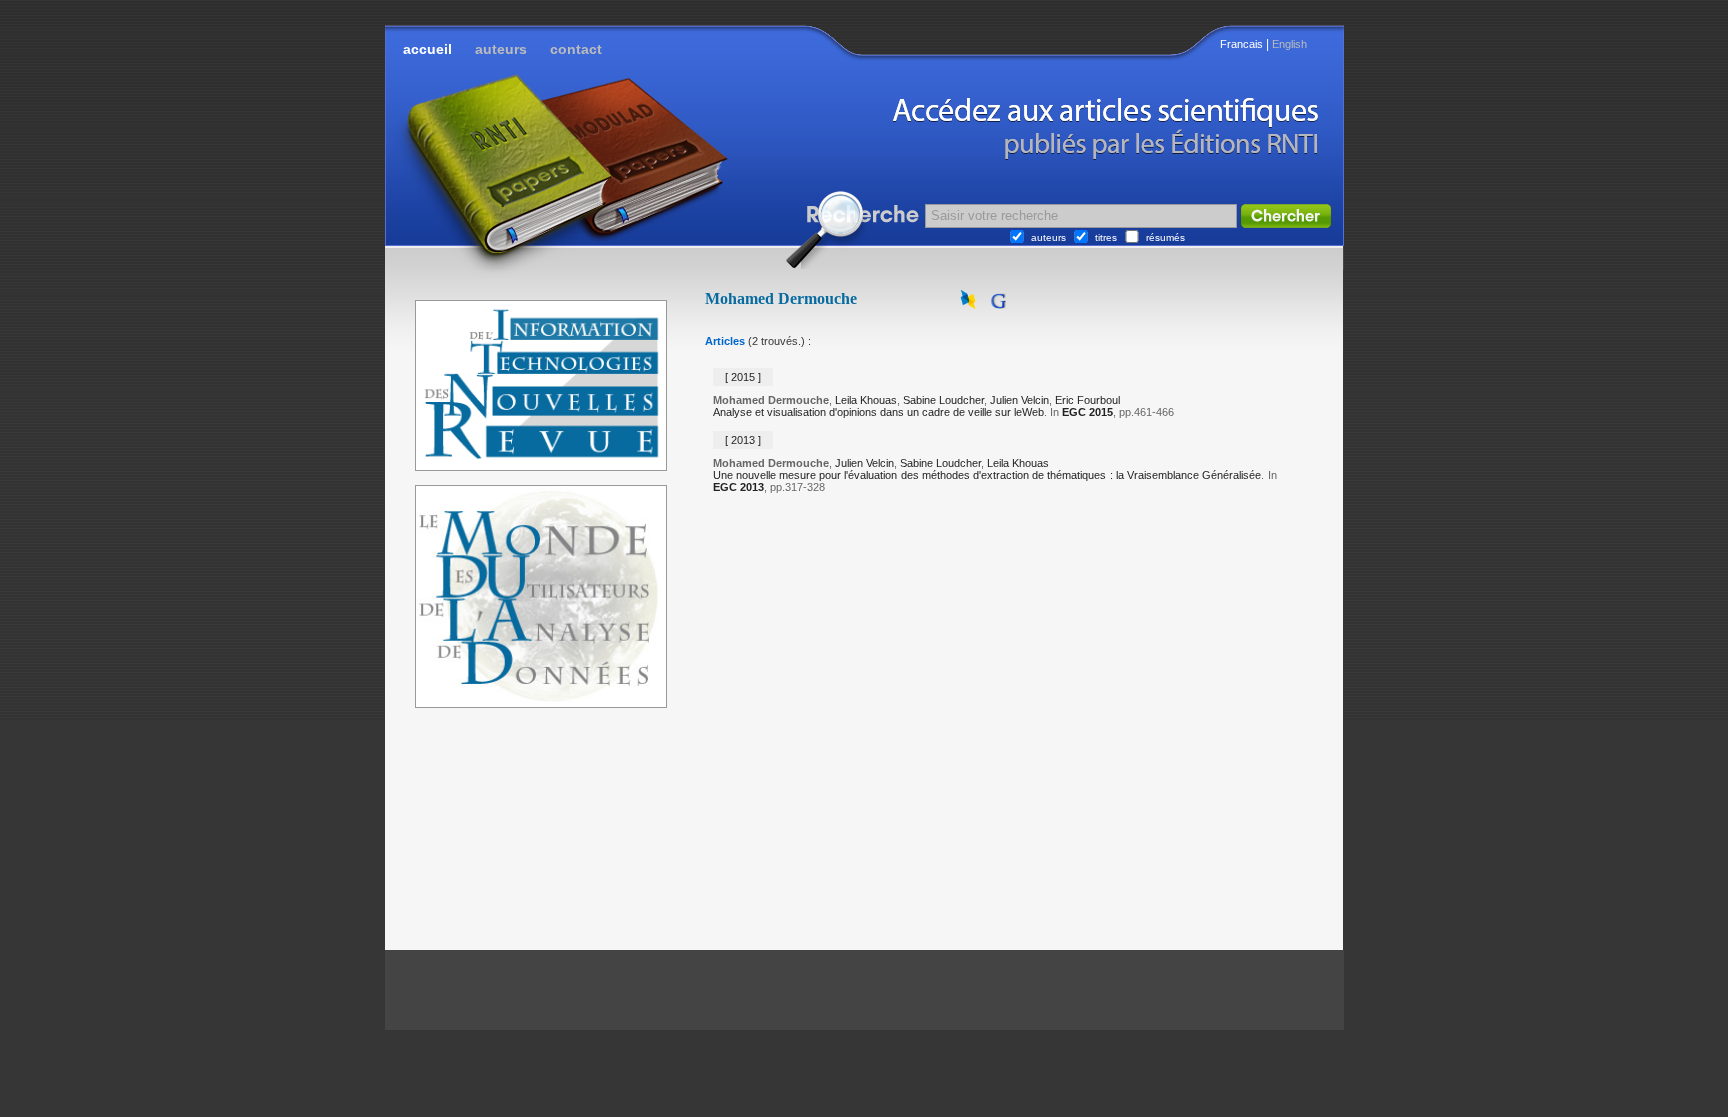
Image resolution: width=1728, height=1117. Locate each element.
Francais (1241, 44)
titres (1106, 237)
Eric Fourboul (1087, 400)
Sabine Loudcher (943, 400)
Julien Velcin (1019, 400)
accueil (427, 49)
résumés (1165, 237)
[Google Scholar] (998, 305)
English (1289, 44)
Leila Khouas (866, 400)
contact (576, 49)
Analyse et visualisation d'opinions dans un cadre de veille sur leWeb (878, 412)
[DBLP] (970, 305)
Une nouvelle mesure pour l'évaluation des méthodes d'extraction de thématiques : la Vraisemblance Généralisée (987, 475)
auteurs (501, 49)
